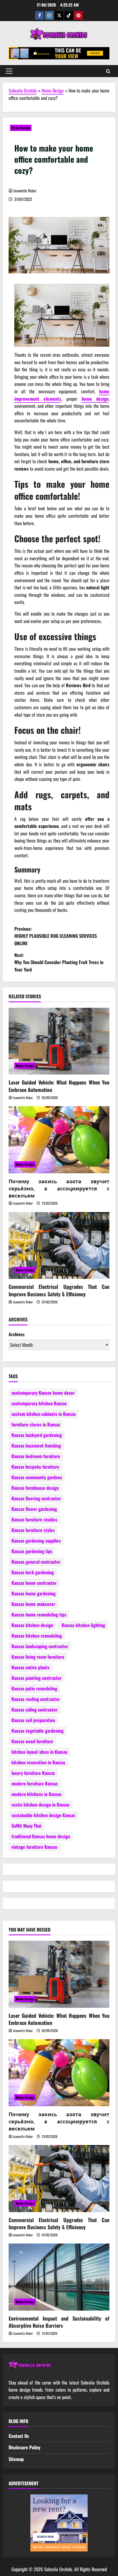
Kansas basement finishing (36, 1446)
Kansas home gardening (34, 1593)
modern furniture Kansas (35, 1783)
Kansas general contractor (36, 1562)
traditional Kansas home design (41, 1836)
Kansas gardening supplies (36, 1541)
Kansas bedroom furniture (36, 1456)
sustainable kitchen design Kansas (43, 1815)
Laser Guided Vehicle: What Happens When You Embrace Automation (59, 1086)
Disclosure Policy (24, 2447)
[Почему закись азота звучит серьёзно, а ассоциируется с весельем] (59, 1140)
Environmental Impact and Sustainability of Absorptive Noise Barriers (59, 2322)
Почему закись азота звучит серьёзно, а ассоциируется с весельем (59, 1188)
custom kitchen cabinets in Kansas (44, 1414)
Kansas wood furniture (32, 1741)
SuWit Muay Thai (26, 1826)
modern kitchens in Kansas (37, 1794)
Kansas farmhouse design (35, 1488)
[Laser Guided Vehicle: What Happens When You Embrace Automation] (59, 1041)
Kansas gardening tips (32, 1551)
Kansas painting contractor (37, 1678)
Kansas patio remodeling (34, 1688)
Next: (59, 962)
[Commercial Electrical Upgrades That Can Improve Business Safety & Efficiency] (59, 1246)
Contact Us (19, 2436)
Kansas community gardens (37, 1477)
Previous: (56, 936)
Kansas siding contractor (35, 1710)
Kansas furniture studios (34, 1519)
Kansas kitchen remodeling (37, 1636)
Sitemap (16, 2459)
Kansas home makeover (33, 1604)
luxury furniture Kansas (33, 1773)
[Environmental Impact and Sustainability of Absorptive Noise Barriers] (59, 2277)
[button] (9, 71)
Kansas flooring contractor (36, 1498)
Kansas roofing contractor (36, 1699)
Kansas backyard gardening (37, 1435)
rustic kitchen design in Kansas (41, 1805)
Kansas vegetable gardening (38, 1731)
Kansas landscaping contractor (40, 1646)
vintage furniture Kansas (34, 1847)
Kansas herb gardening (33, 1572)
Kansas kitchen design (32, 1625)
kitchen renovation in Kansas (38, 1762)
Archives (17, 1334)
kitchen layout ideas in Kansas (40, 1752)
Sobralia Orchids (23, 90)
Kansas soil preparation (33, 1720)
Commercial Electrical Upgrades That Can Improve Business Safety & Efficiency (59, 1290)
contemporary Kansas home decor (43, 1393)
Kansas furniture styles (33, 1530)
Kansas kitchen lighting (83, 1625)
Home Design (53, 90)
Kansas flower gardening (34, 1509)
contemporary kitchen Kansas (39, 1403)
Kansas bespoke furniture (35, 1467)
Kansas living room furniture (38, 1657)
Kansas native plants (31, 1667)
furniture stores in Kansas (36, 1424)
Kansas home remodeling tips (39, 1614)
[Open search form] (108, 71)
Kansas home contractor (34, 1583)
